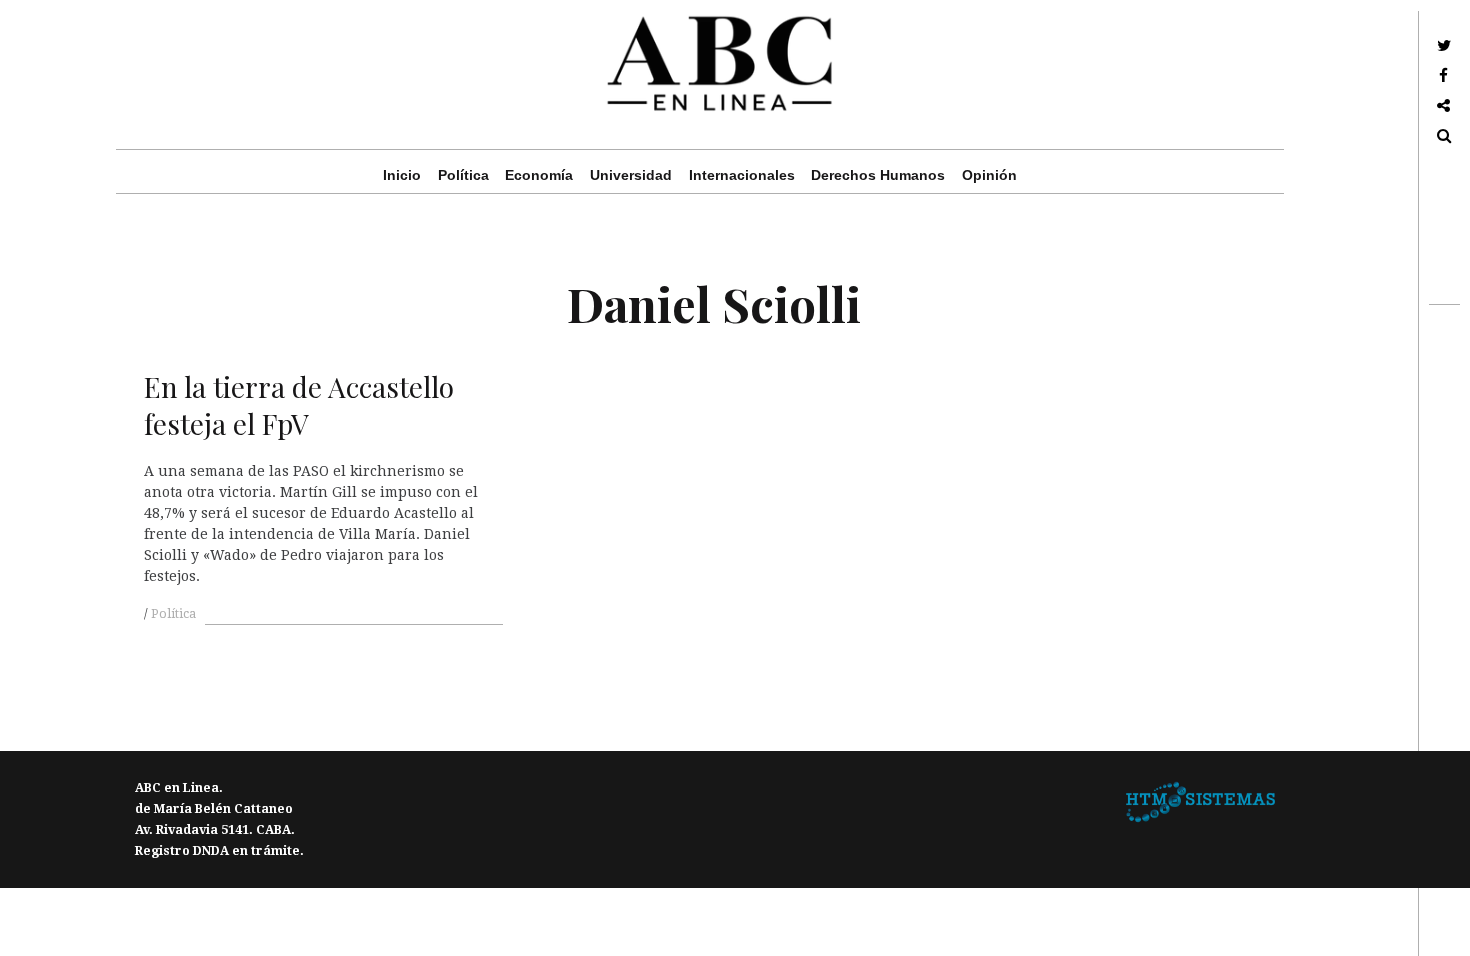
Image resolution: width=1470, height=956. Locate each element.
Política (463, 175)
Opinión (989, 175)
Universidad (631, 175)
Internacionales (742, 175)
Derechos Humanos (878, 175)
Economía (539, 175)
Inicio (402, 175)
